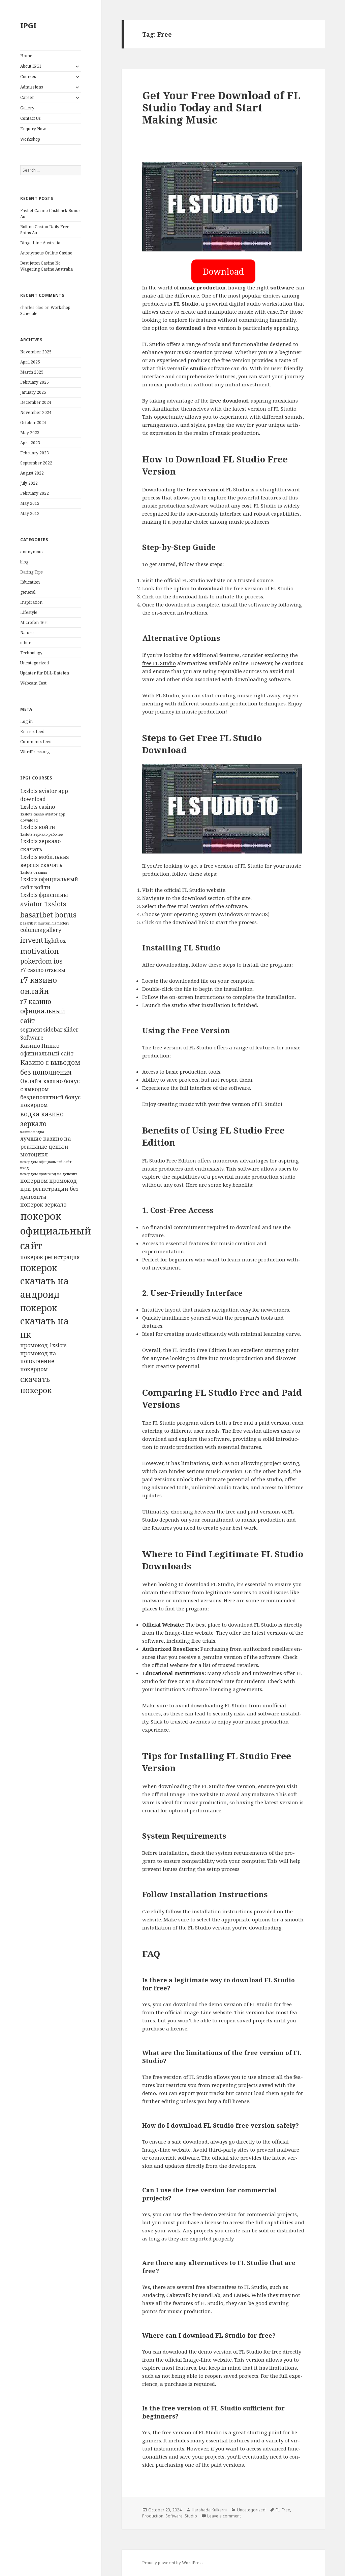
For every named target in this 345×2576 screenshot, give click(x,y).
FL (278, 2510)
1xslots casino (38, 807)
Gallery (27, 108)
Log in (26, 721)
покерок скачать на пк (44, 1321)
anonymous (32, 552)
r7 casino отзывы (43, 970)
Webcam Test (33, 683)
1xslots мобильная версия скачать (45, 861)
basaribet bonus (48, 914)
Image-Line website (189, 1633)
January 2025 (33, 392)
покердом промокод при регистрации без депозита (49, 1189)
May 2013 (30, 503)
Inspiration (31, 602)
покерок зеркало (43, 1205)
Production (153, 2516)
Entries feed (32, 732)
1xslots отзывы (34, 872)
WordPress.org (35, 752)
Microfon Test (34, 622)
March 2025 (32, 372)
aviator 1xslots (43, 904)
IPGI (28, 25)
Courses (28, 77)
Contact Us (30, 118)
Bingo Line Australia (40, 243)
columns (31, 930)
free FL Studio (159, 663)
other (25, 643)
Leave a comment (224, 2516)
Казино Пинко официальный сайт (47, 1050)
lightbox (55, 941)
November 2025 (36, 352)
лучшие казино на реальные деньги (45, 1143)
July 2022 (29, 483)
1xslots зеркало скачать (40, 845)
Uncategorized (35, 663)
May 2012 (30, 513)
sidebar (53, 1030)
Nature (27, 633)
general (28, 592)
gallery (52, 930)
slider (71, 1030)
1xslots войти (38, 827)
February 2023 (35, 453)
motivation (40, 951)
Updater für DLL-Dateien (45, 673)
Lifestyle (29, 612)
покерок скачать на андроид (44, 1281)
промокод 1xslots (43, 1345)
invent (32, 940)
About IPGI (31, 66)
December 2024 (36, 402)
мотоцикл (34, 1154)
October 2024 (33, 423)
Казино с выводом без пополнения (50, 1067)
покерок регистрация (50, 1257)
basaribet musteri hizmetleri (44, 923)
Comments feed (36, 742)
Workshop (30, 139)
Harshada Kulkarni (209, 2510)
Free (286, 2510)
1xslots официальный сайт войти (49, 883)
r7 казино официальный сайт (43, 1011)
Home (26, 56)
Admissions (32, 87)
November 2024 (36, 412)
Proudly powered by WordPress (173, 2563)
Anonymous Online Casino (46, 253)
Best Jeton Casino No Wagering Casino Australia (46, 266)
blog (24, 562)
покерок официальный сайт (56, 1231)
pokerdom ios (41, 961)
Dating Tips (32, 572)
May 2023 (30, 433)
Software (32, 1038)
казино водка (32, 1132)
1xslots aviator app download (44, 795)
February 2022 (35, 493)
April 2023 (30, 443)
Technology (31, 653)
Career (27, 97)
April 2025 (30, 362)
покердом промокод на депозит (49, 1174)
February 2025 (35, 382)
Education (30, 582)
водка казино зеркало (42, 1119)
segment (31, 1030)
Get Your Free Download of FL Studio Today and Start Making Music (221, 107)
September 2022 (36, 463)
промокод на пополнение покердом (38, 1361)
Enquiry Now (33, 129)
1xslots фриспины (44, 895)
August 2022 (32, 473)
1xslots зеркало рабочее (41, 834)
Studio (191, 2516)
